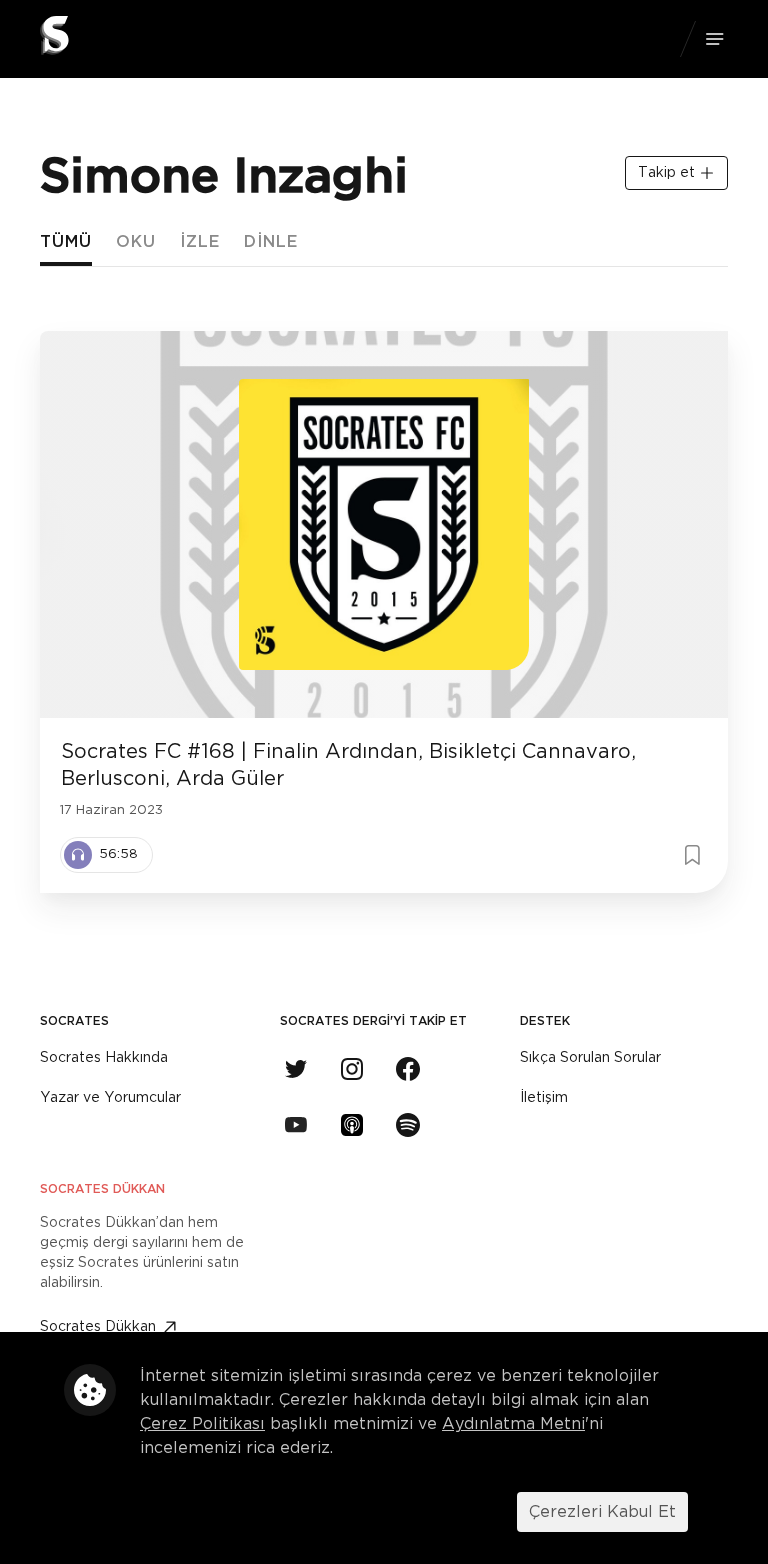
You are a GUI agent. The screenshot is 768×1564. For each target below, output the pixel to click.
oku (136, 242)
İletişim (544, 1098)
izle (200, 242)
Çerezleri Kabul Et (602, 1512)
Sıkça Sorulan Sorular (590, 1058)
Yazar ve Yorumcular (110, 1098)
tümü (66, 242)
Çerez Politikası (202, 1424)
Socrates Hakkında (104, 1058)
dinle (271, 242)
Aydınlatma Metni (513, 1424)
